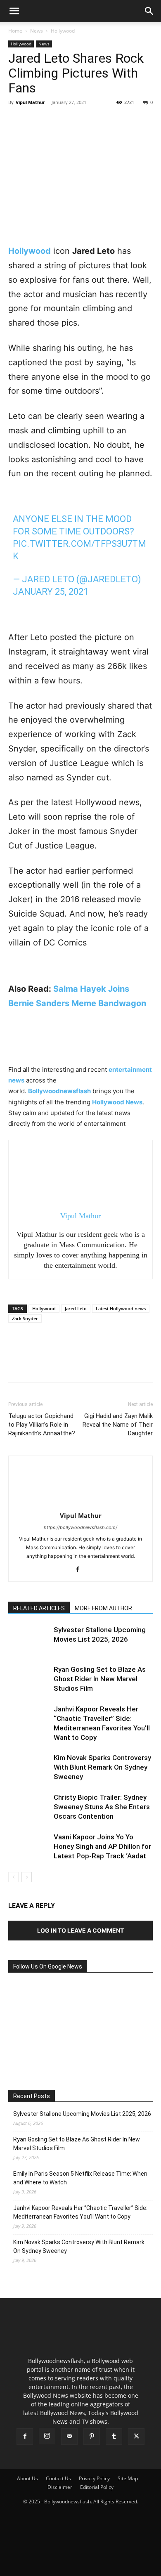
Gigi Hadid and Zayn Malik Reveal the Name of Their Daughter (118, 1425)
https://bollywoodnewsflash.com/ (80, 1527)
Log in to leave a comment (80, 1930)
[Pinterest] (54, 121)
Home (15, 31)
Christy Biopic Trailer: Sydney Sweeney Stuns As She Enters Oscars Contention (102, 1807)
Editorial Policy (97, 2487)
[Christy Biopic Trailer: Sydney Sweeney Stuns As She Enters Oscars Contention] (29, 1807)
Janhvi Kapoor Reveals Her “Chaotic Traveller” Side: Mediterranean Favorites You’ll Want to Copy (80, 2212)
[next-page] (27, 1877)
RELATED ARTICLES (39, 1608)
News (37, 31)
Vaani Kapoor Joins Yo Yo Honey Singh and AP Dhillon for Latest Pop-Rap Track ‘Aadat (102, 1846)
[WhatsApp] (73, 121)
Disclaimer (60, 2487)
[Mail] (69, 2437)
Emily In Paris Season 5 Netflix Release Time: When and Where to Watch (80, 2178)
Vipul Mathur (30, 102)
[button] (14, 11)
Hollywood (63, 31)
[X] (36, 121)
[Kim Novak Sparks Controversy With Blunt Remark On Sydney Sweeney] (29, 1767)
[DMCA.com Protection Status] (80, 2566)
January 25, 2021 (51, 592)
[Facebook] (17, 121)
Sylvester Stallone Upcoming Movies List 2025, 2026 (82, 2114)
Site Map (128, 2478)
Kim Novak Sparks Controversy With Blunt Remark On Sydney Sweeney (102, 1767)
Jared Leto (76, 1308)
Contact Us (58, 2478)
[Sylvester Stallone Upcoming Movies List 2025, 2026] (29, 1639)
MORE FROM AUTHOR (103, 1608)
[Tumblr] (114, 2437)
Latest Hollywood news (121, 1308)
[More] (93, 121)
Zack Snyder (25, 1318)
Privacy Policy (94, 2478)
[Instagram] (47, 2436)
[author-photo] (80, 1504)
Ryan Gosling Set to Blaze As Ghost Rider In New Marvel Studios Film (100, 1679)
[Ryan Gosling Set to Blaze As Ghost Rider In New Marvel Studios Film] (29, 1679)
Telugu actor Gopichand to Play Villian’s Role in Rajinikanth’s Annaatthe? (42, 1425)
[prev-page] (13, 1877)
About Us (27, 2478)
